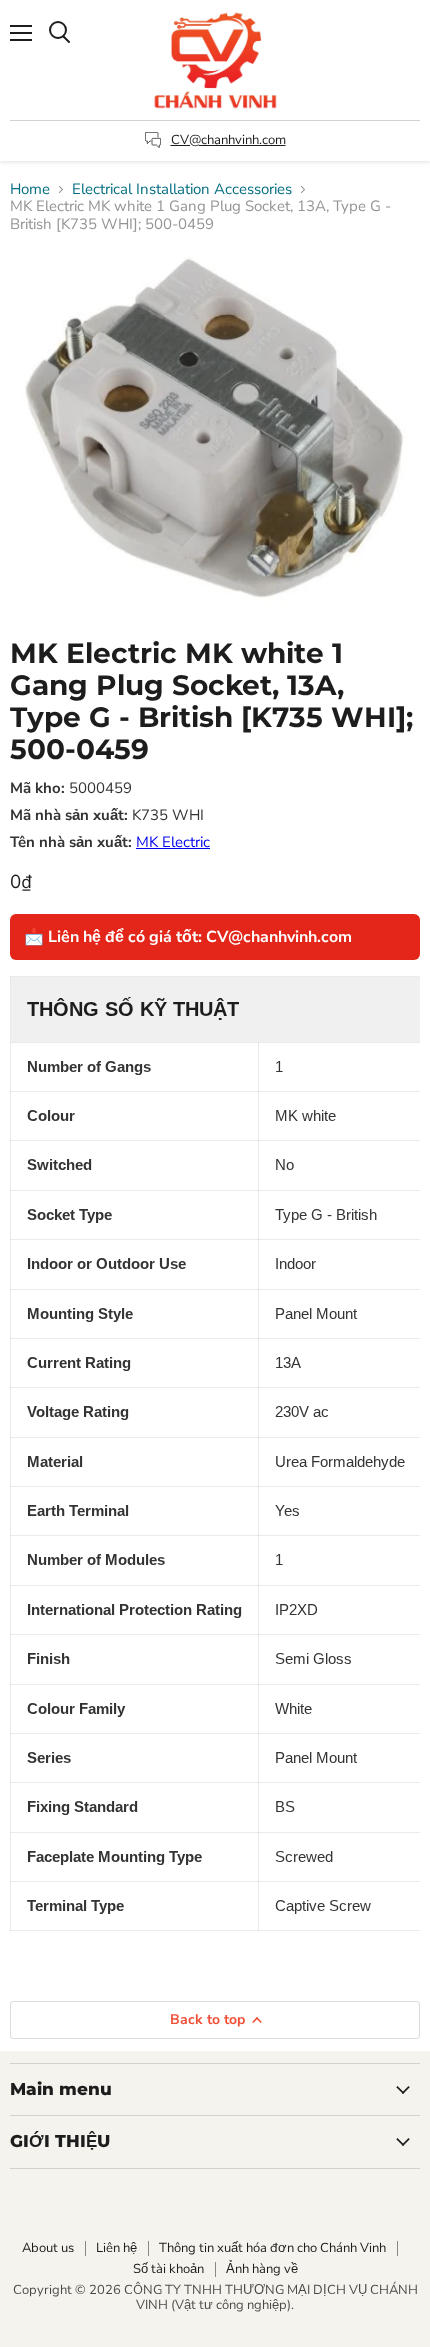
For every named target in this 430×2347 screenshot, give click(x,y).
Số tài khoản (168, 2269)
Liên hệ (116, 2248)
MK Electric (173, 842)
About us (48, 2248)
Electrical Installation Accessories (182, 189)
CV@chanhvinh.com (228, 140)
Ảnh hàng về (262, 2269)
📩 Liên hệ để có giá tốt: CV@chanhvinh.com (188, 937)
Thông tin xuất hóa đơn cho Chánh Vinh (272, 2248)
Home (30, 189)
